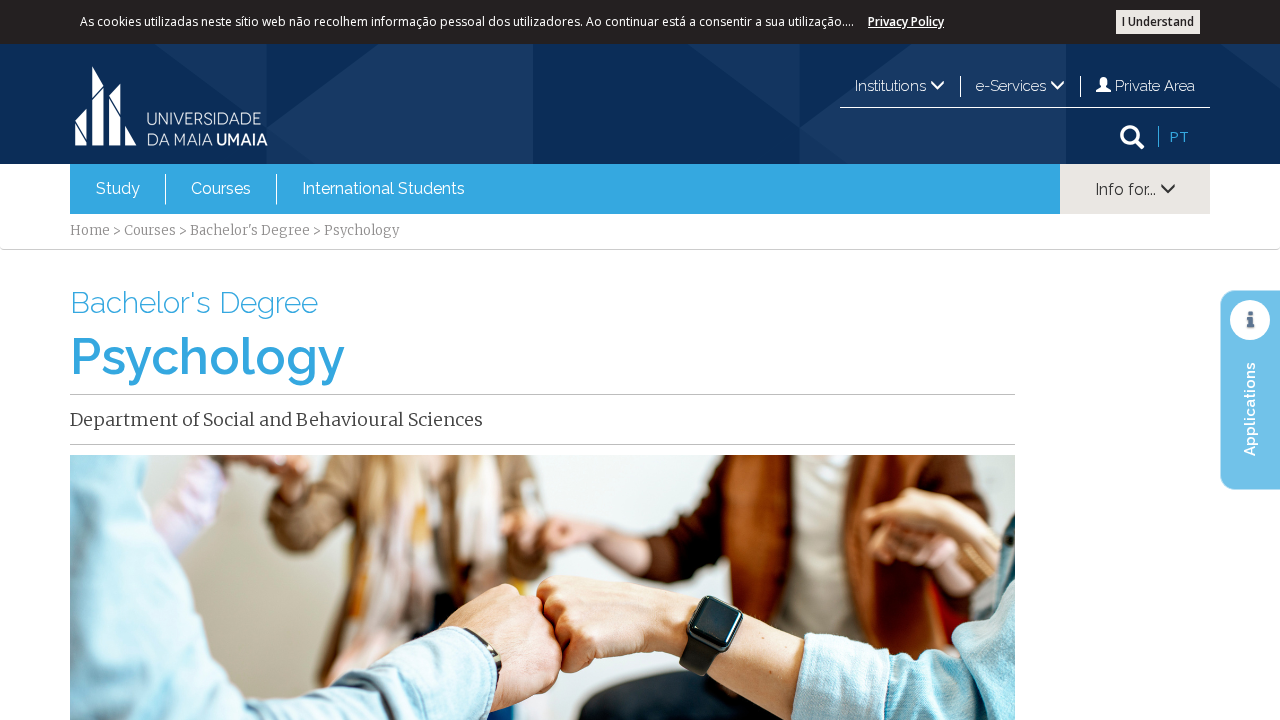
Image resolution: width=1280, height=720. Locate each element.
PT (1179, 136)
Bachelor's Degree (250, 230)
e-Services (1013, 86)
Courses (221, 188)
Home (90, 230)
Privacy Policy (906, 21)
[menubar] (280, 189)
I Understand (1158, 21)
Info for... (1127, 189)
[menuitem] (118, 189)
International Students (383, 188)
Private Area (1153, 86)
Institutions (892, 86)
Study (118, 188)
